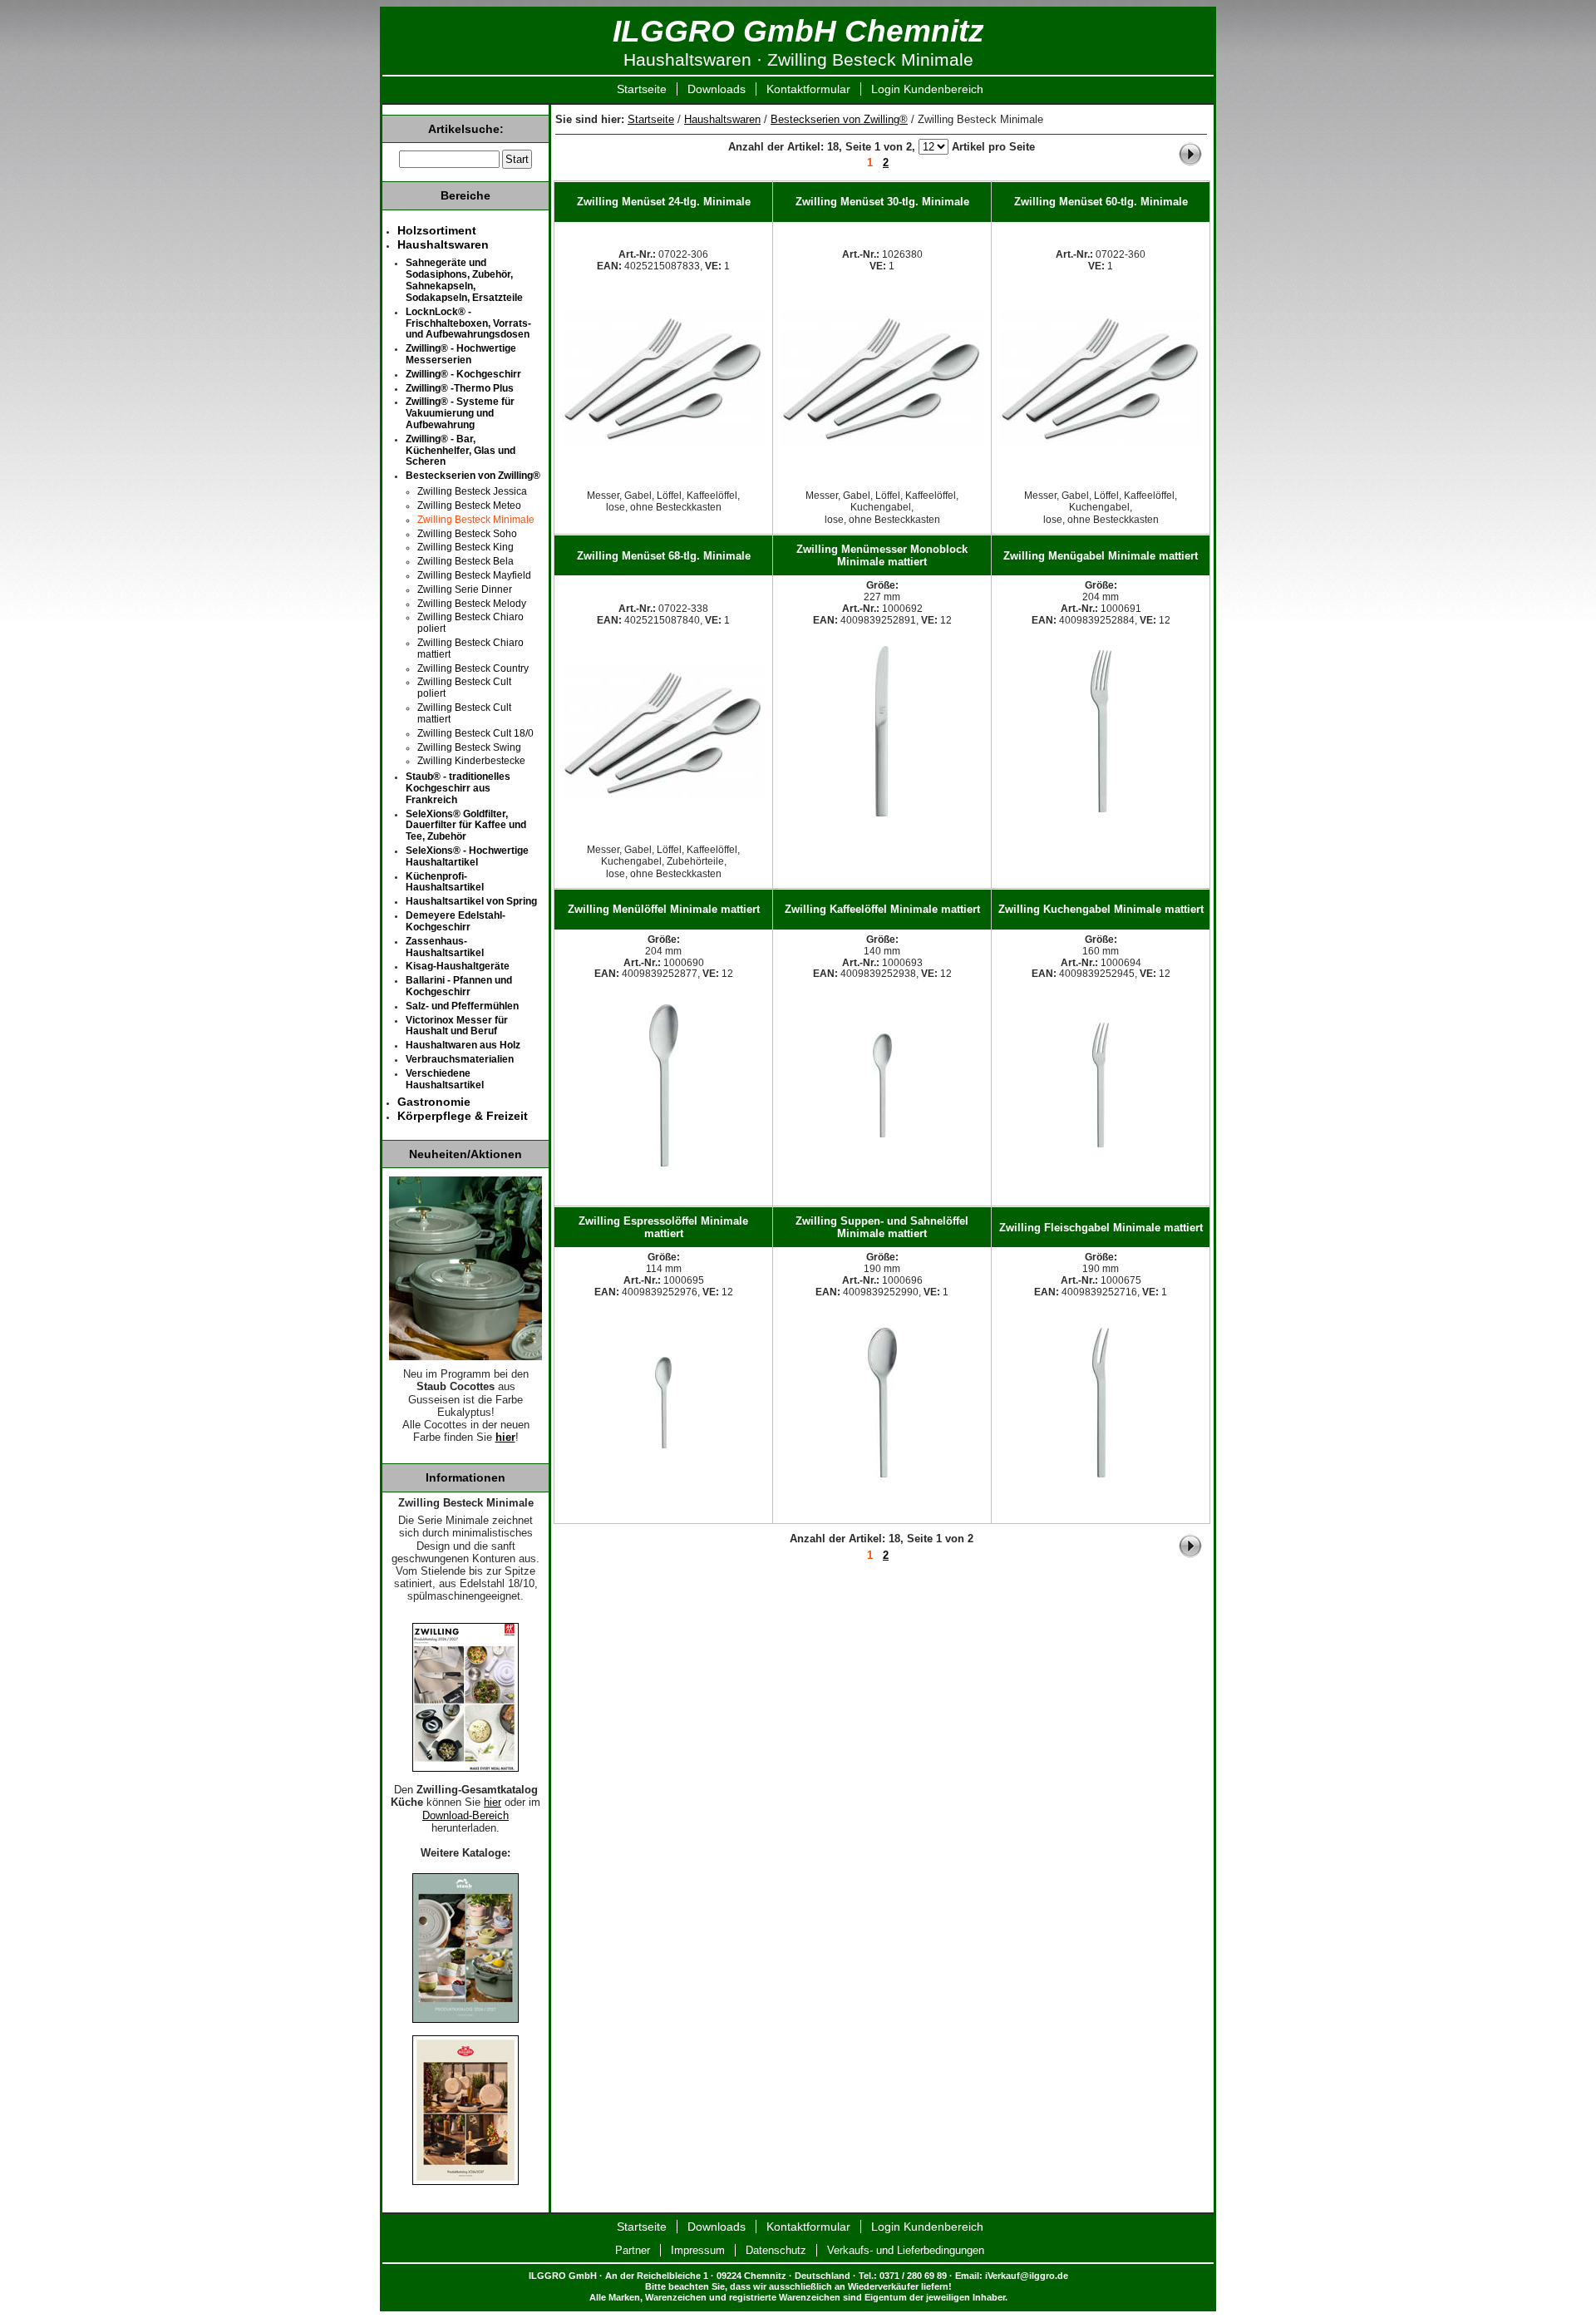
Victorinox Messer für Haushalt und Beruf (457, 1026)
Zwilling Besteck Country (473, 668)
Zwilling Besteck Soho (467, 534)
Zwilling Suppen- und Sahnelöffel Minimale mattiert (882, 1227)
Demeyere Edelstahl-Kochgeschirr (456, 921)
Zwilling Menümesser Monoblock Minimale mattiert (882, 555)
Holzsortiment (437, 230)
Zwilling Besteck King (465, 547)
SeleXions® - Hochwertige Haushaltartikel (467, 856)
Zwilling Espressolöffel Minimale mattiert (663, 1227)
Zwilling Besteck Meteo (469, 506)
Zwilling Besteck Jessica (472, 491)
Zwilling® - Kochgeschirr (463, 374)
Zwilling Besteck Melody (472, 604)
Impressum (698, 2250)
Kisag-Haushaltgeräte (458, 966)
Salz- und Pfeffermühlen (462, 1006)
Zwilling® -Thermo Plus (460, 388)
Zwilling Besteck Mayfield (474, 575)
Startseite (642, 89)
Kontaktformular (808, 89)
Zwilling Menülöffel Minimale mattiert (664, 909)
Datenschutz (776, 2250)
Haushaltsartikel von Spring (471, 901)
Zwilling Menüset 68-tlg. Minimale (664, 556)
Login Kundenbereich (927, 89)
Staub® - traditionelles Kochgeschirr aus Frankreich (458, 788)
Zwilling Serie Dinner (465, 589)
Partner (633, 2250)
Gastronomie (434, 1102)
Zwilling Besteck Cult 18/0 (475, 733)
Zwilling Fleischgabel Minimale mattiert (1101, 1228)
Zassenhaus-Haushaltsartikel (445, 947)
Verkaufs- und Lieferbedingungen (906, 2250)
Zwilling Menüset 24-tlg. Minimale (664, 202)
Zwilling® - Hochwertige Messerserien (461, 354)
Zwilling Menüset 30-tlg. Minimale (882, 202)
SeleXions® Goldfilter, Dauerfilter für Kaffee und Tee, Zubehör (466, 826)
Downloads (717, 89)
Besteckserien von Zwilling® (839, 119)
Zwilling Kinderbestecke (471, 761)
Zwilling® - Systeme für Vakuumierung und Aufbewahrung (460, 413)
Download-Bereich (465, 1816)
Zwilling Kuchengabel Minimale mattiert (1101, 909)
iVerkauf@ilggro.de (1027, 2276)
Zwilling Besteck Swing (469, 747)
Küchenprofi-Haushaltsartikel (445, 882)
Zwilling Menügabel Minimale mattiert (1101, 556)
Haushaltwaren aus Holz (463, 1045)
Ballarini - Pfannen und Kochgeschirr (459, 986)
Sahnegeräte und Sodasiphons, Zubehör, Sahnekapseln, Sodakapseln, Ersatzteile (464, 280)
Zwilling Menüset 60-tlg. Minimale (1101, 202)
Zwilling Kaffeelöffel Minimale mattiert (882, 909)
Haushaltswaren (722, 119)
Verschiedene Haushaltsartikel (445, 1079)
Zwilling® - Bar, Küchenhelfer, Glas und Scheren (461, 451)
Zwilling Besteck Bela (465, 561)
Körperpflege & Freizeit (463, 1116)
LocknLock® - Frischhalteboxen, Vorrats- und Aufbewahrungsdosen (468, 323)
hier (505, 1438)
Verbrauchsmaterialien (460, 1059)
